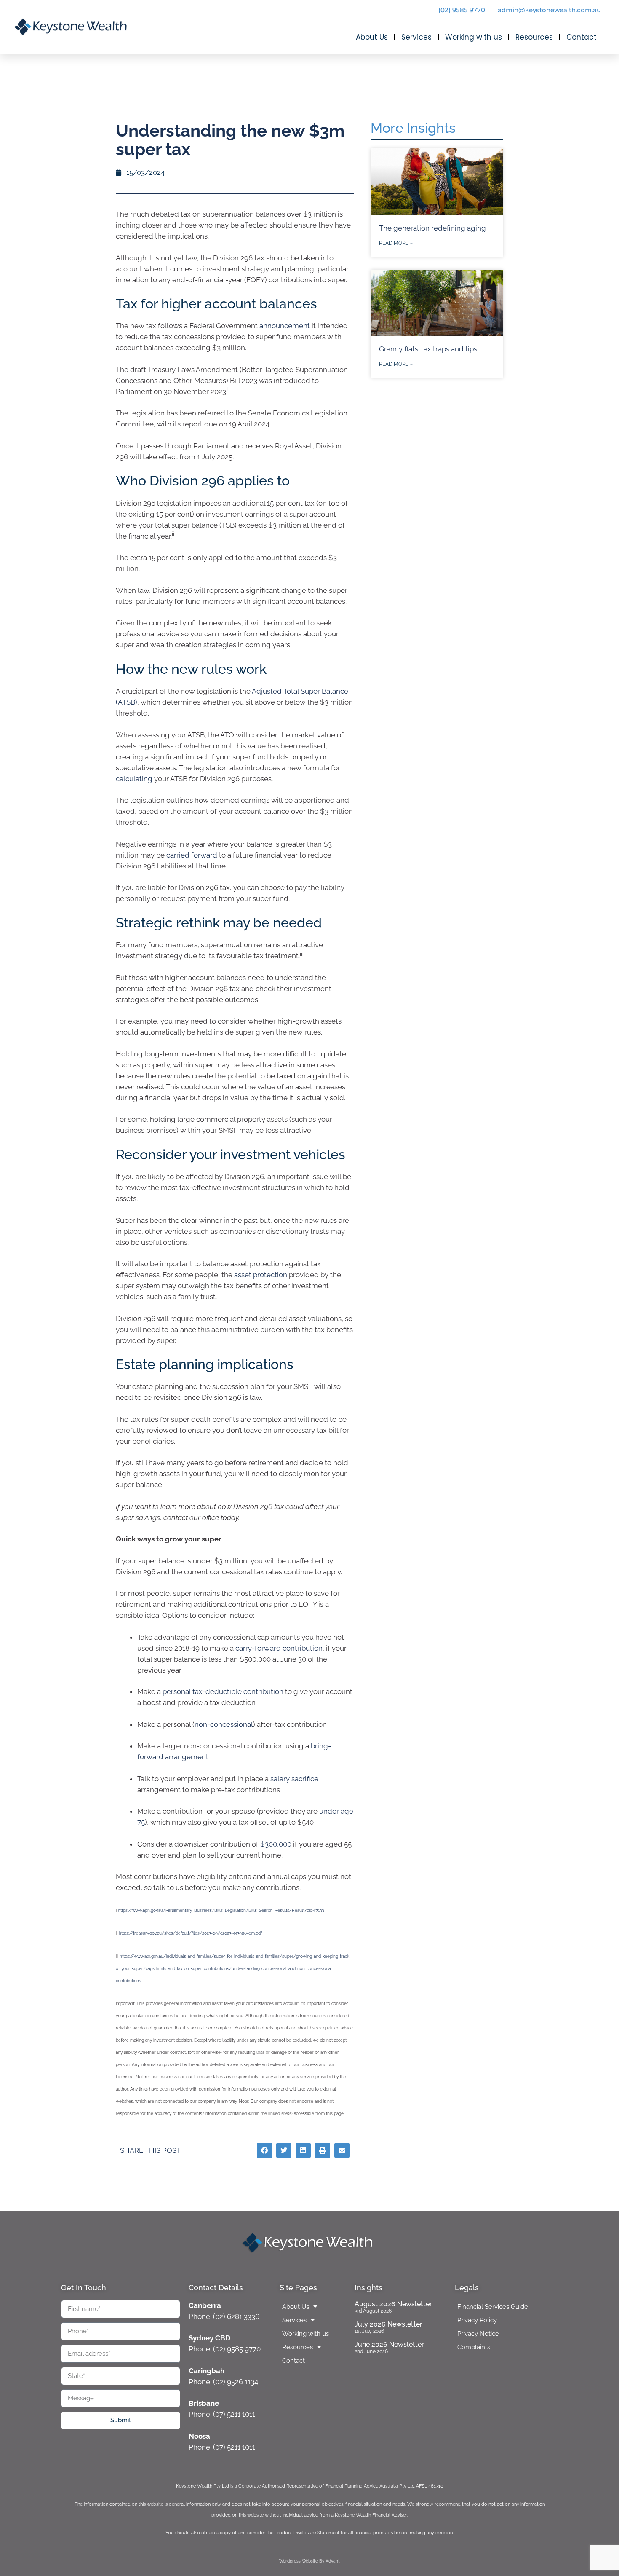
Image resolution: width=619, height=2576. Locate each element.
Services (416, 37)
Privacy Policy (477, 2320)
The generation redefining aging (432, 228)
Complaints (474, 2347)
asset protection (261, 1275)
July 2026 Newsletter (388, 2324)
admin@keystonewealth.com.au (549, 10)
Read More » (396, 243)
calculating (134, 779)
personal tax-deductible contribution (223, 1691)
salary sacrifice (294, 1779)
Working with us (474, 37)
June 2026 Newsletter (389, 2344)
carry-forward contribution (279, 1648)
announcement (285, 326)
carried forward (192, 855)
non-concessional (224, 1724)
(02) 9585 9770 (462, 10)
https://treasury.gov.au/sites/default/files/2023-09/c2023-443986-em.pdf (190, 1933)
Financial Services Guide (493, 2307)
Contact (582, 37)
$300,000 (276, 1844)
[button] (264, 2150)
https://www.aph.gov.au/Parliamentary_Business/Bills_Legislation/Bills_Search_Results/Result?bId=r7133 (221, 1910)
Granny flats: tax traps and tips (428, 349)
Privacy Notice (478, 2334)
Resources (534, 37)
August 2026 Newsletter (393, 2304)
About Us (372, 37)
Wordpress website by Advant (309, 2561)
